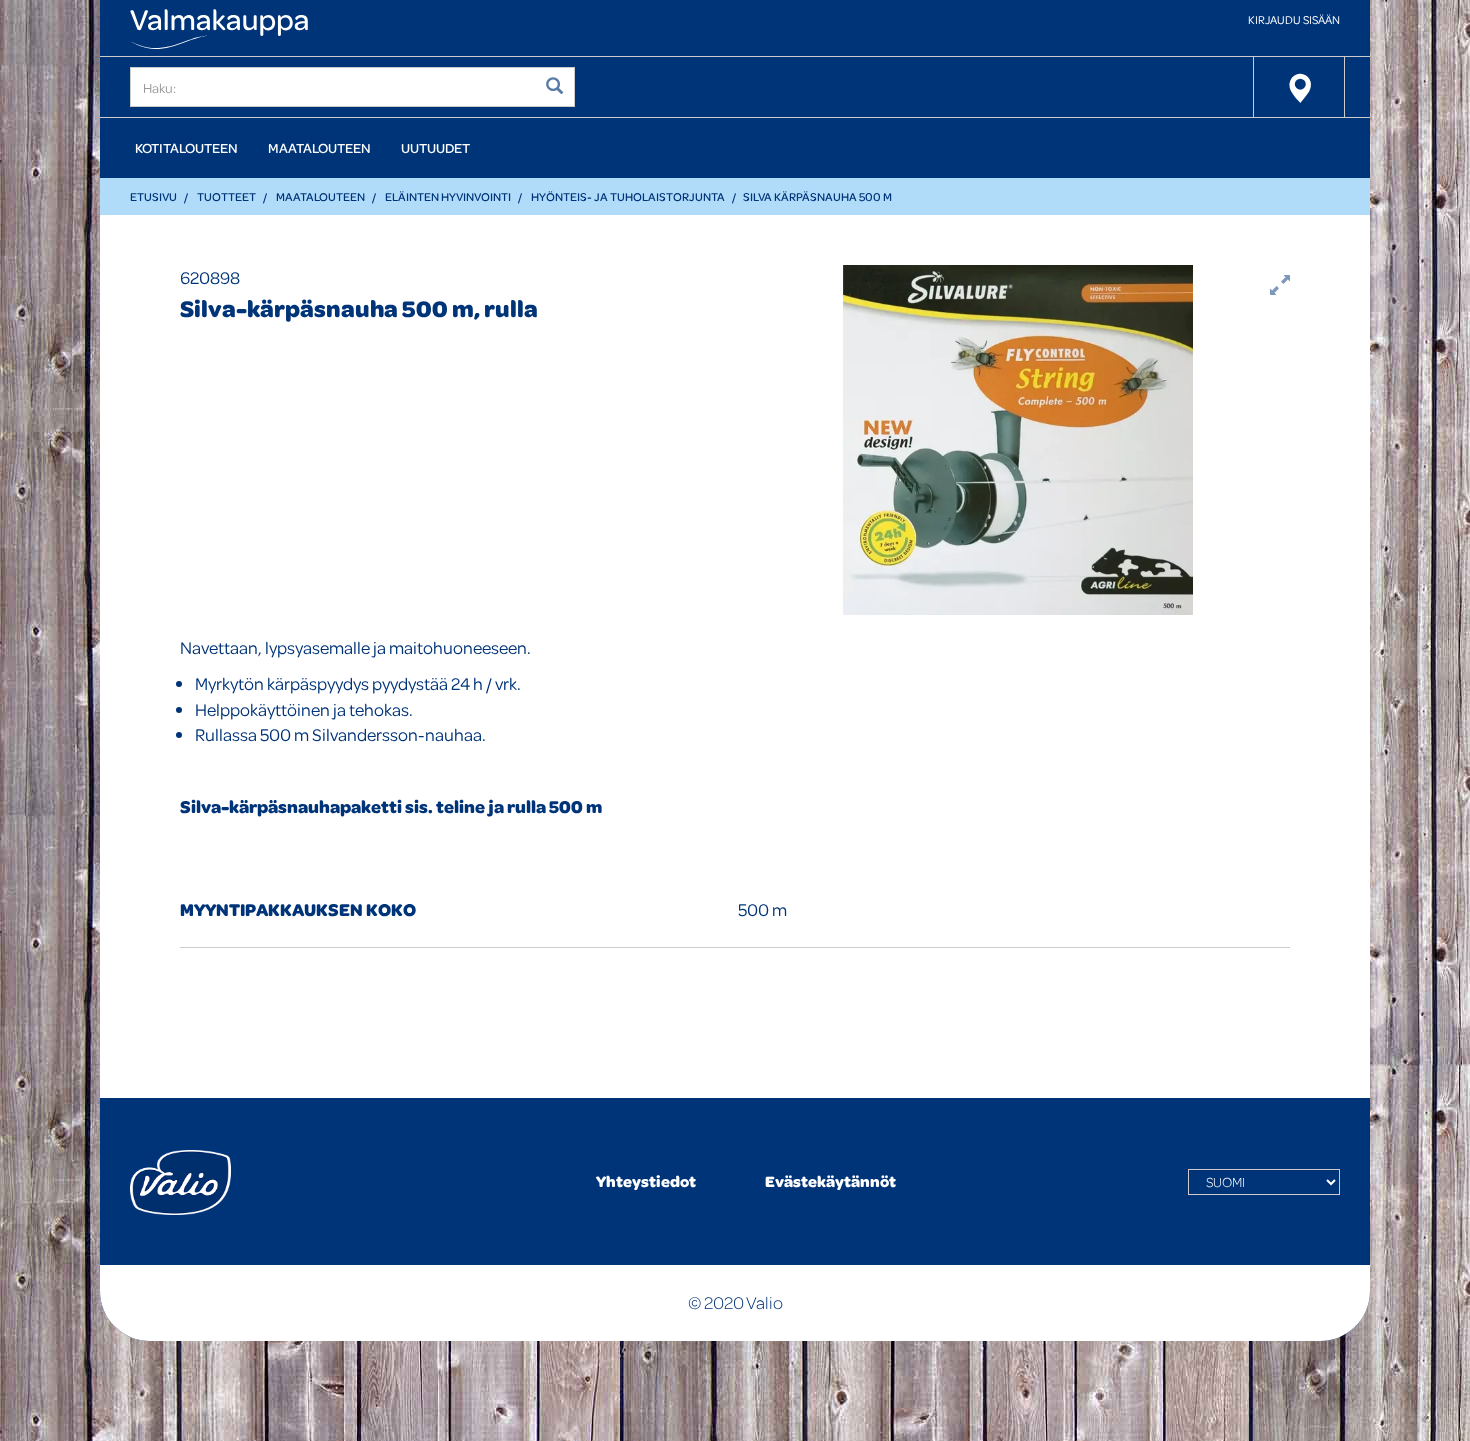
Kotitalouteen (186, 147)
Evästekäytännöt (830, 1181)
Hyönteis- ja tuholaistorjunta (628, 196)
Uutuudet (435, 147)
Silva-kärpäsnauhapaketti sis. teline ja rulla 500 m (391, 806)
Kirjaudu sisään (1294, 19)
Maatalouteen (319, 147)
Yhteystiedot (646, 1181)
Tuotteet (226, 196)
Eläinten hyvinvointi (448, 196)
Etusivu (153, 196)
